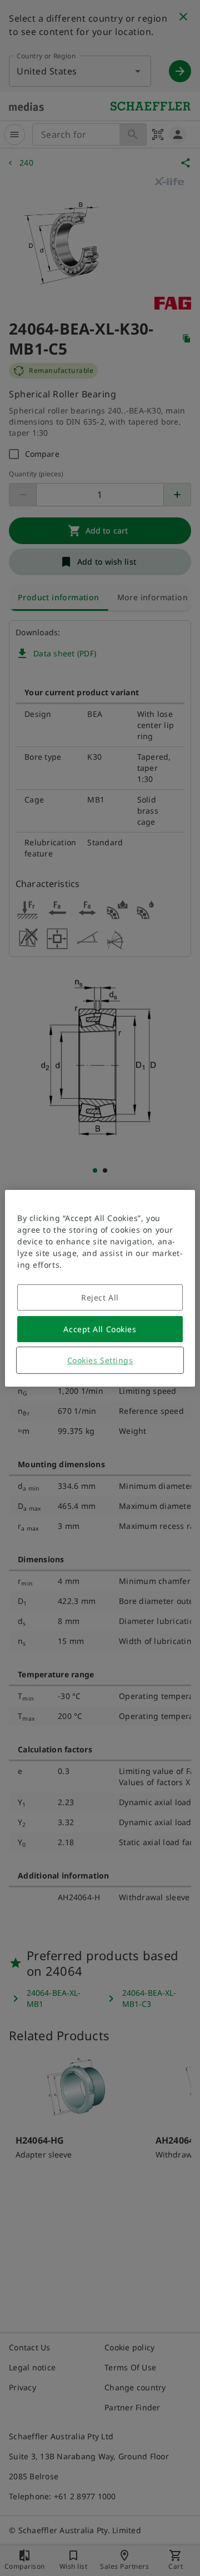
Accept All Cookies (100, 1329)
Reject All (100, 1297)
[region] (100, 1288)
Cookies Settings (100, 1360)
